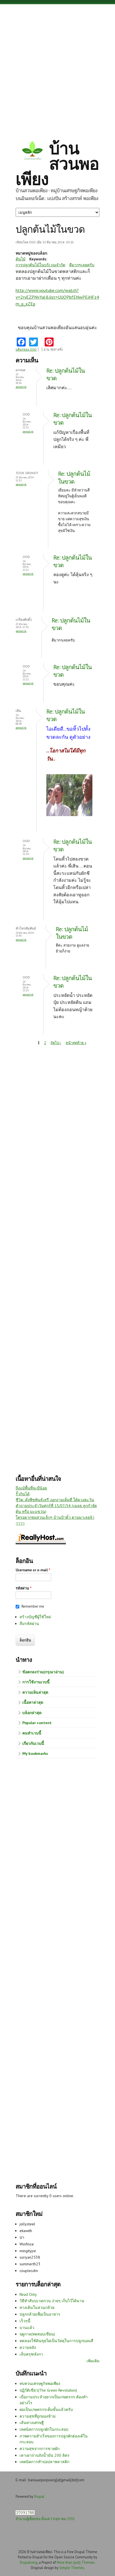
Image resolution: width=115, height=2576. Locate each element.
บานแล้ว (27, 2328)
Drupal (39, 2496)
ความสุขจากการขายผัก (39, 2449)
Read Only (28, 2294)
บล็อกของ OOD (26, 350)
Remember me (33, 1606)
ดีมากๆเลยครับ (82, 265)
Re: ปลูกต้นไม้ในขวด (74, 477)
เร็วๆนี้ (25, 2321)
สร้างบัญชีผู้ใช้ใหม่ (35, 1617)
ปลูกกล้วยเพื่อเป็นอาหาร (40, 2314)
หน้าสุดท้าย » (76, 1043)
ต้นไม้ (21, 259)
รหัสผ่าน (24, 1588)
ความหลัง (28, 2347)
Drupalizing (29, 2562)
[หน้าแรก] (32, 151)
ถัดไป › (56, 1043)
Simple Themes (71, 2568)
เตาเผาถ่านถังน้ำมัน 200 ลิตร (45, 2455)
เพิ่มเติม (93, 2361)
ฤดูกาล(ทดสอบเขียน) (37, 2334)
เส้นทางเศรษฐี (32, 2423)
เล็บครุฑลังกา (31, 2354)
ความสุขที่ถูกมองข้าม (38, 2416)
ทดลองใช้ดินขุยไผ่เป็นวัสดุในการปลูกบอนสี (56, 2341)
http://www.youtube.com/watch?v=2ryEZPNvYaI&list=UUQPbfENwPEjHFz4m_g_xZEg (57, 297)
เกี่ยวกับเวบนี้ (33, 1743)
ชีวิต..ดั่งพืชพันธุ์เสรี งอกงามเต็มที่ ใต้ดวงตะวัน (55, 1500)
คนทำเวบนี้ (32, 1733)
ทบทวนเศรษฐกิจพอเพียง (40, 2383)
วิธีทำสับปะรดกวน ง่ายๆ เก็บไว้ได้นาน (52, 2301)
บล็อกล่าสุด (32, 1713)
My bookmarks (35, 1753)
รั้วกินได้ (23, 1494)
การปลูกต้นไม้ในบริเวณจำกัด (40, 265)
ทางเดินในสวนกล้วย (37, 2308)
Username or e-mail (33, 1570)
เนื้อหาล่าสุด (33, 1702)
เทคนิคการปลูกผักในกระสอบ (44, 2429)
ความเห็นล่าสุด (35, 1692)
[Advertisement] (57, 67)
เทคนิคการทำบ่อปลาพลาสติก (44, 2462)
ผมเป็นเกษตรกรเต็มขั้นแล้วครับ (46, 2409)
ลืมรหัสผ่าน (29, 1624)
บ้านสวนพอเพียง (57, 163)
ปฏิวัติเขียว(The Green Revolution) (48, 2390)
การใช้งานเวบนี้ (36, 1682)
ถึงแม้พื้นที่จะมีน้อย (31, 1488)
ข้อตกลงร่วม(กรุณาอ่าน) (43, 1672)
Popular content (37, 1723)
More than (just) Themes (76, 2562)
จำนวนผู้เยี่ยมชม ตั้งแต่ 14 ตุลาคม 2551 (45, 2519)
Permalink (21, 387)
